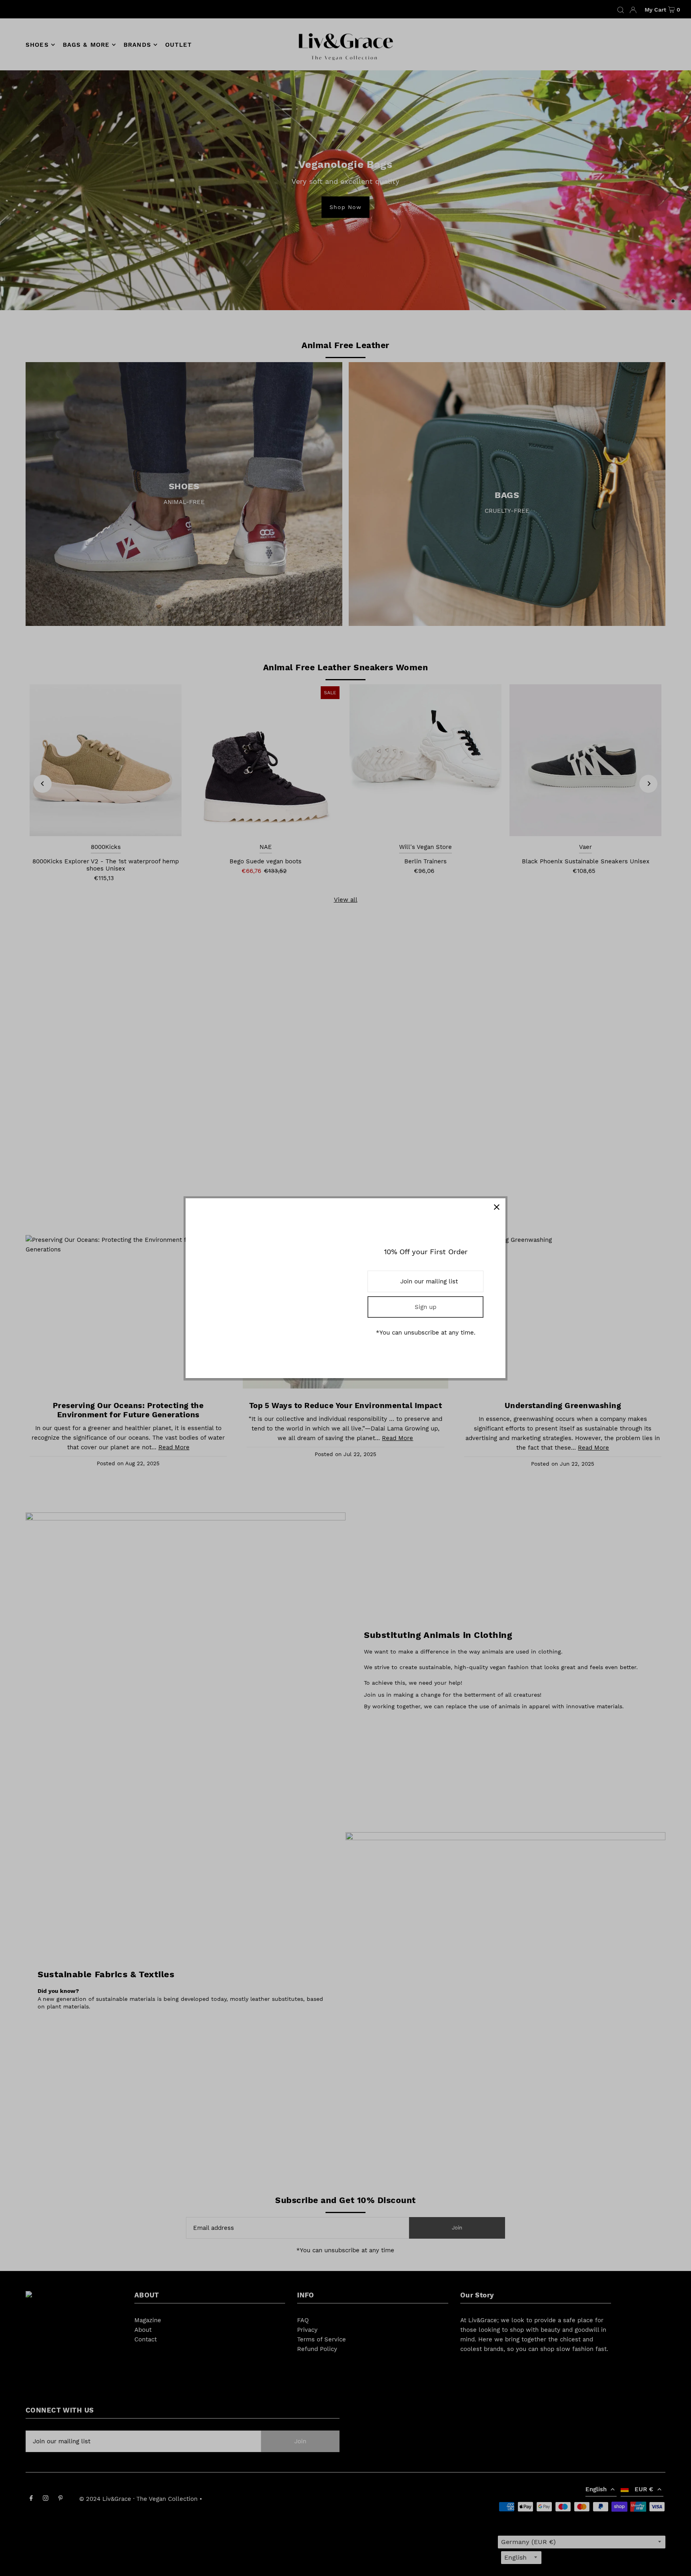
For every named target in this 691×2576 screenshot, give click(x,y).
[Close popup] (496, 1207)
